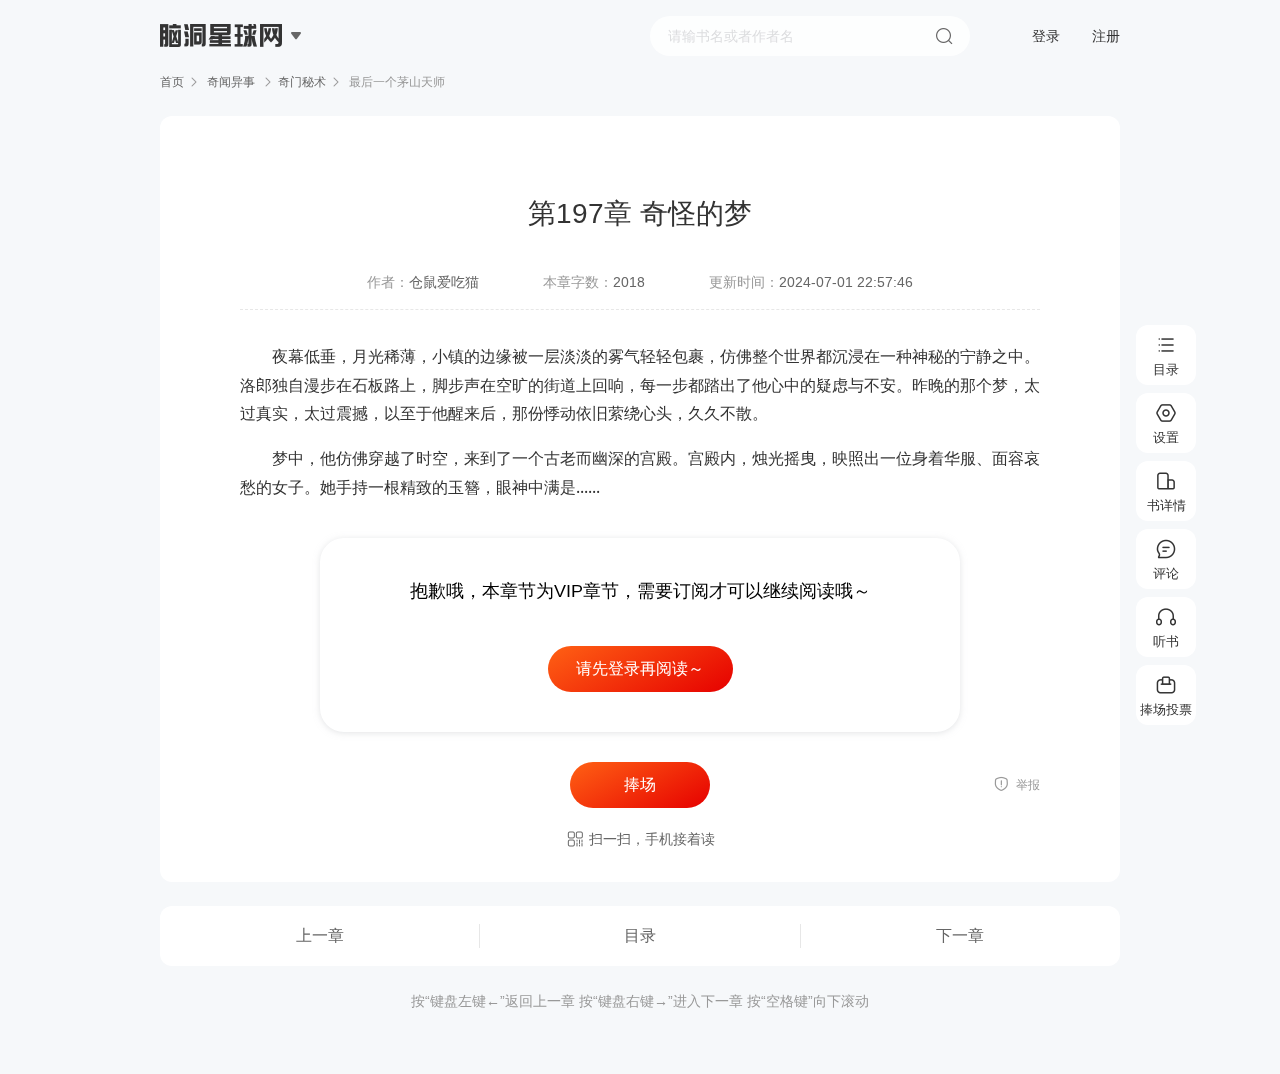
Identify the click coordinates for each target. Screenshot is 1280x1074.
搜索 (944, 36)
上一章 (320, 935)
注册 (1106, 36)
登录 (1046, 36)
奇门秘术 (302, 82)
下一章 (960, 935)
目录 (640, 935)
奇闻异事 (231, 82)
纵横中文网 (223, 92)
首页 (172, 82)
